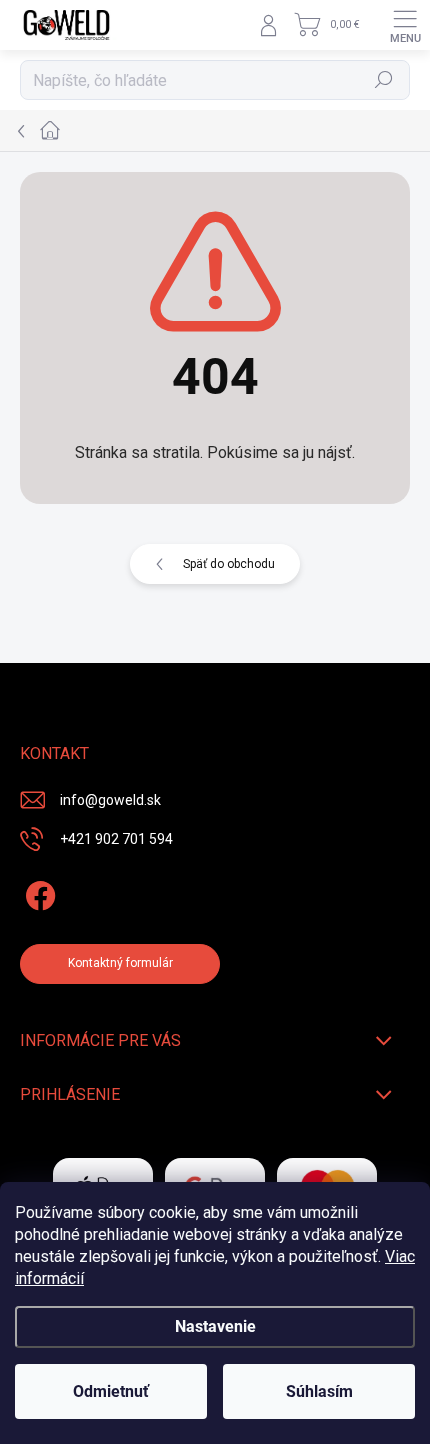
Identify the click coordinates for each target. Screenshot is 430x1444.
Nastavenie (215, 1326)
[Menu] (405, 25)
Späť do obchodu (229, 564)
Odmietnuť (111, 1391)
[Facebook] (37, 892)
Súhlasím (319, 1391)
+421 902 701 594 (116, 839)
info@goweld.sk (110, 800)
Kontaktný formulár (120, 963)
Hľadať (384, 80)
